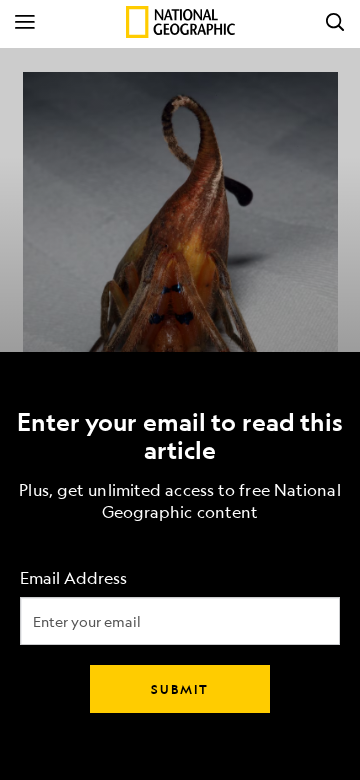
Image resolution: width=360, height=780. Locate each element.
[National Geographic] (180, 22)
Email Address (73, 578)
